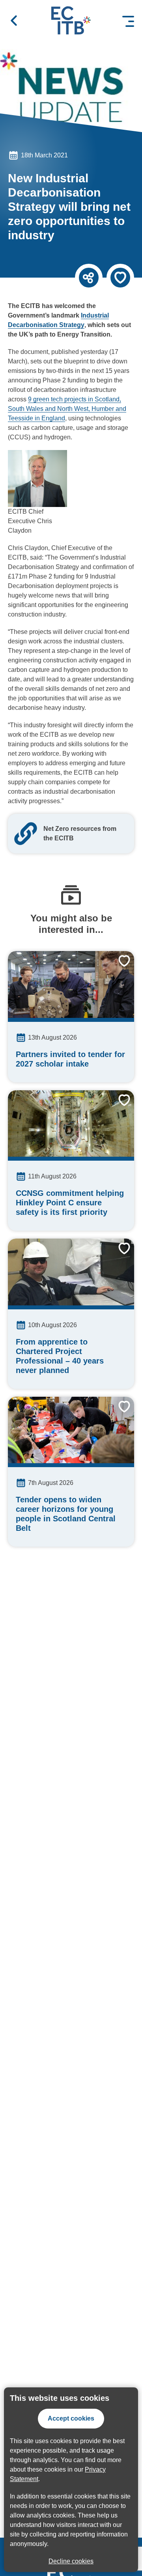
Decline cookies (71, 2561)
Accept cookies (71, 2418)
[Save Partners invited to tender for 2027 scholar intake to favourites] (118, 967)
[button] (14, 21)
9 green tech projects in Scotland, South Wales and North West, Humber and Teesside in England (67, 409)
